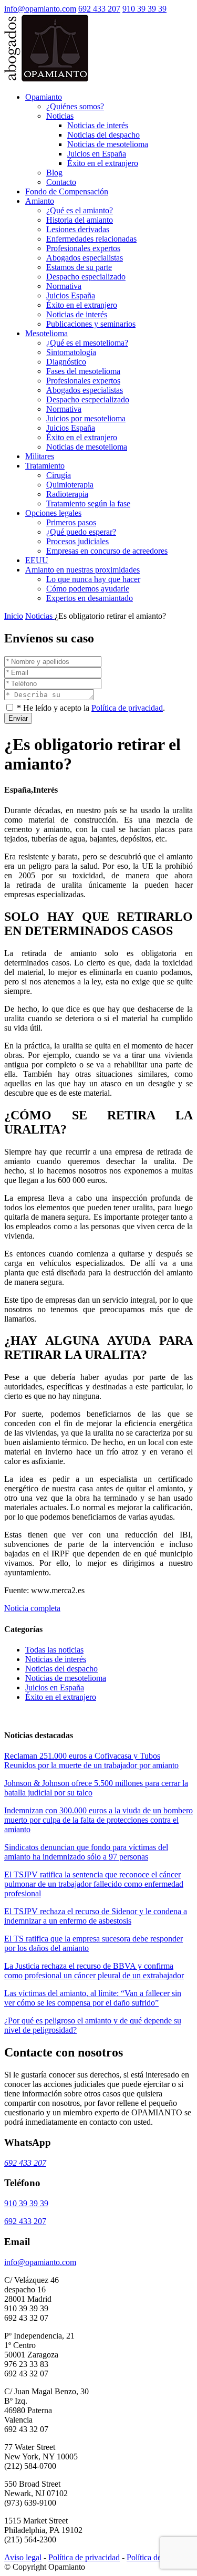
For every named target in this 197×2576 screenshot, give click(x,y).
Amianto (40, 201)
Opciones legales (53, 513)
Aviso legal (23, 2557)
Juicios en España (97, 154)
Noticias (60, 116)
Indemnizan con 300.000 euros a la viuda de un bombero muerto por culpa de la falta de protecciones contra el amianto (98, 1820)
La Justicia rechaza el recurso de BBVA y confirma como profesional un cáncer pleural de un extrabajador (94, 1971)
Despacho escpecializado (88, 399)
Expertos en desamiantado (90, 598)
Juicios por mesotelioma (86, 418)
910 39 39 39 (144, 9)
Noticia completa (32, 1608)
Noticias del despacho (103, 135)
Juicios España (71, 295)
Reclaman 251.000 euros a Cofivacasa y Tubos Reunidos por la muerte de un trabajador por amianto (91, 1760)
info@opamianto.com (40, 9)
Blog (54, 173)
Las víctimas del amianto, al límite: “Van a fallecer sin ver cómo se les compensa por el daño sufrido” (93, 1998)
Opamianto (44, 97)
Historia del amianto (80, 220)
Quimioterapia (70, 485)
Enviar (18, 718)
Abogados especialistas (85, 258)
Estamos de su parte (79, 267)
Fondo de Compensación (67, 191)
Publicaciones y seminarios (91, 324)
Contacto (61, 182)
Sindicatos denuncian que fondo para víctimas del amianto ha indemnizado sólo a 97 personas (86, 1852)
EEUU (37, 560)
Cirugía (59, 475)
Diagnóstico (66, 362)
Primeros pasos (71, 522)
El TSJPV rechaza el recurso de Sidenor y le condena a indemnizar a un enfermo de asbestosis (96, 1916)
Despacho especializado (86, 277)
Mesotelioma (46, 333)
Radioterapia (67, 494)
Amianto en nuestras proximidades (82, 570)
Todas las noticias (54, 1650)
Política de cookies (158, 2557)
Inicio (14, 616)
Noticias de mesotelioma (108, 144)
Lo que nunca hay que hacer (93, 579)
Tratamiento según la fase (88, 503)
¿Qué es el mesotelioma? (87, 343)
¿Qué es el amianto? (80, 210)
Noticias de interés (98, 125)
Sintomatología (71, 352)
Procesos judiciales (77, 541)
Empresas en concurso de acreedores (107, 551)
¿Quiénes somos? (75, 106)
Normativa (64, 286)
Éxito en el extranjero (103, 163)
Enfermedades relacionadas (91, 239)
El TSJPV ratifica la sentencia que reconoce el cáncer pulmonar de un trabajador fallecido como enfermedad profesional (94, 1884)
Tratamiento (45, 466)
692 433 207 (99, 9)
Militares (40, 456)
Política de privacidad (127, 708)
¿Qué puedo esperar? (81, 532)
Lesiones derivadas (78, 229)
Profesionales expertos (83, 248)
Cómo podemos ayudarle (88, 589)
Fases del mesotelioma (83, 371)
